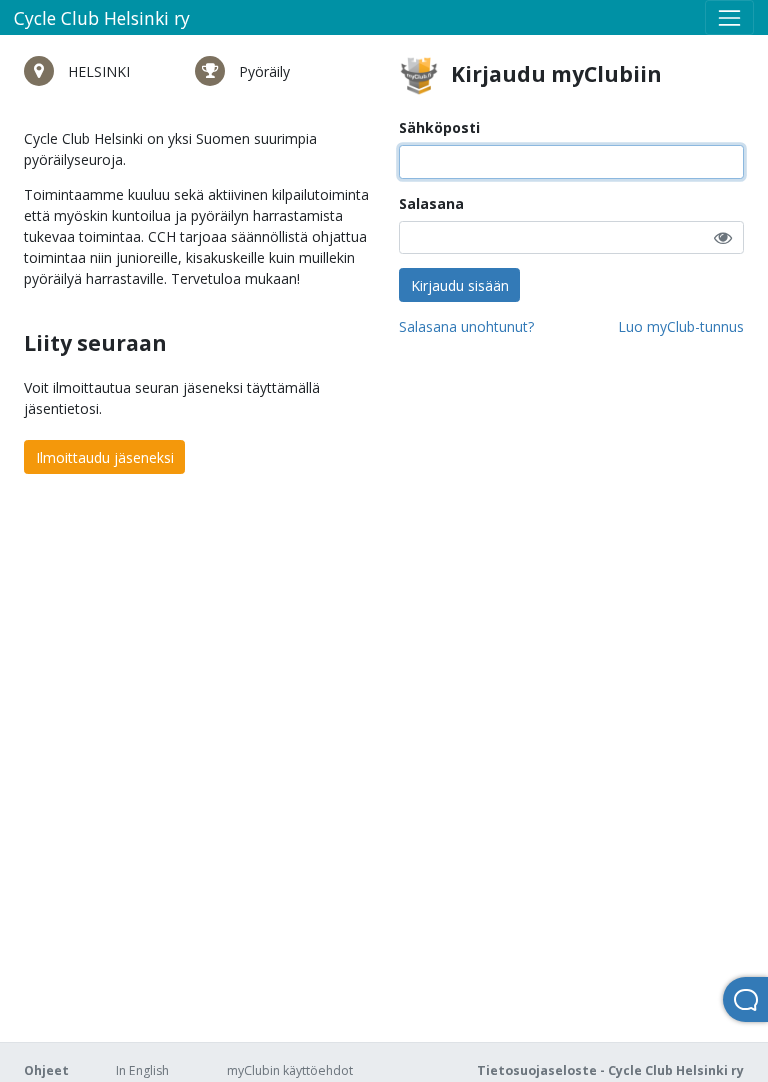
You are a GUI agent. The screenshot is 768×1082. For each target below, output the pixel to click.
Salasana (431, 203)
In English (142, 1070)
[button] (723, 237)
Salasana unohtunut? (466, 326)
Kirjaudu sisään (460, 285)
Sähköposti (439, 127)
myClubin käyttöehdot (290, 1070)
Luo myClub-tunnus (681, 326)
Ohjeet (46, 1070)
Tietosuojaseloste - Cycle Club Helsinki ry (610, 1070)
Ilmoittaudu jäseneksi (105, 457)
